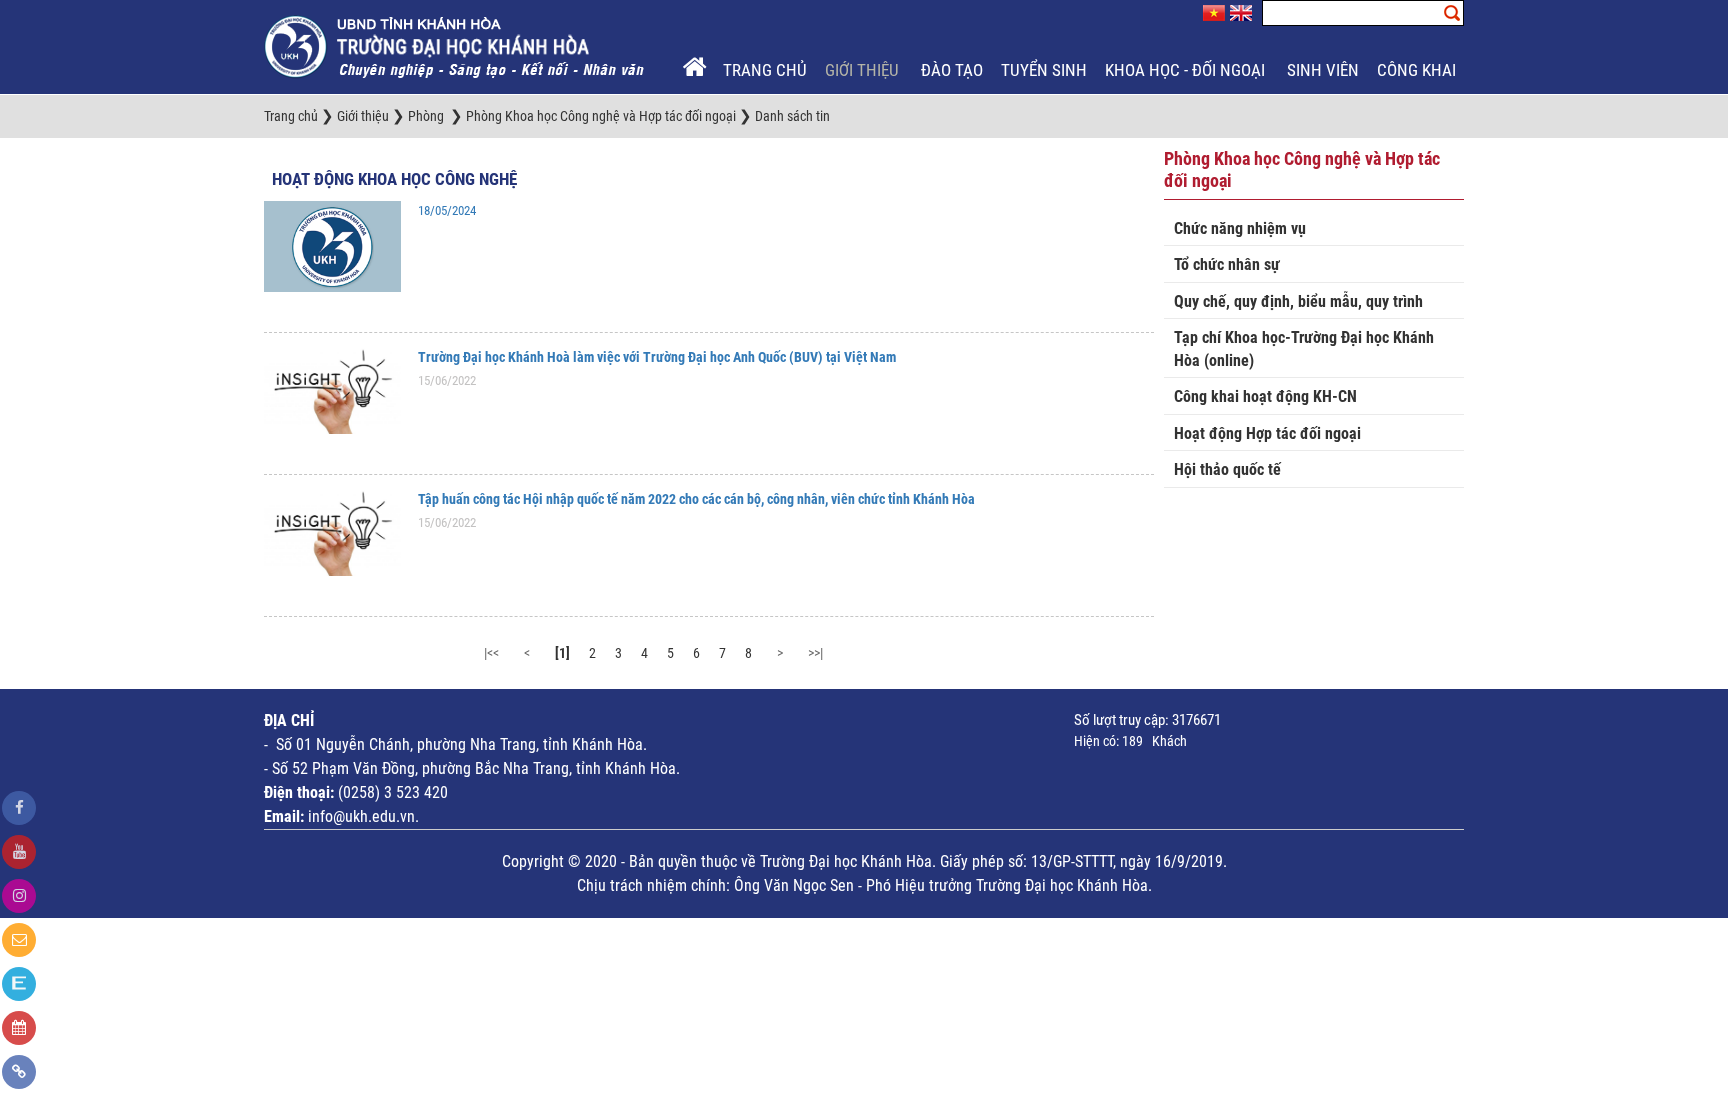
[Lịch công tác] (19, 1028)
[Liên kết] (19, 1072)
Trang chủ (765, 70)
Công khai (1418, 70)
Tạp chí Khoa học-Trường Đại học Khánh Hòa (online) (1304, 349)
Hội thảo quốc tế (1227, 469)
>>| (815, 653)
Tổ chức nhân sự (1227, 264)
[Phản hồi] (19, 940)
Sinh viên (1323, 70)
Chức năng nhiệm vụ (1240, 228)
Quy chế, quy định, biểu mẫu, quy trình (1298, 301)
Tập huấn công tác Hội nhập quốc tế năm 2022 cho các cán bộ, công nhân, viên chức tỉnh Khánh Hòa (696, 499)
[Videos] (19, 852)
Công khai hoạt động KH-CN (1265, 396)
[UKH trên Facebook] (19, 808)
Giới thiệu (864, 70)
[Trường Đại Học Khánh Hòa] (456, 46)
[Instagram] (19, 896)
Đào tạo (952, 70)
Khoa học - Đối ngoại (1187, 70)
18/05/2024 (447, 210)
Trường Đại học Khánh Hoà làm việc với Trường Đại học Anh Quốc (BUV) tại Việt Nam (657, 357)
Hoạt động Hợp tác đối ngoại (1267, 433)
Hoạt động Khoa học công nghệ (394, 179)
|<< (491, 653)
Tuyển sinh (1044, 70)
